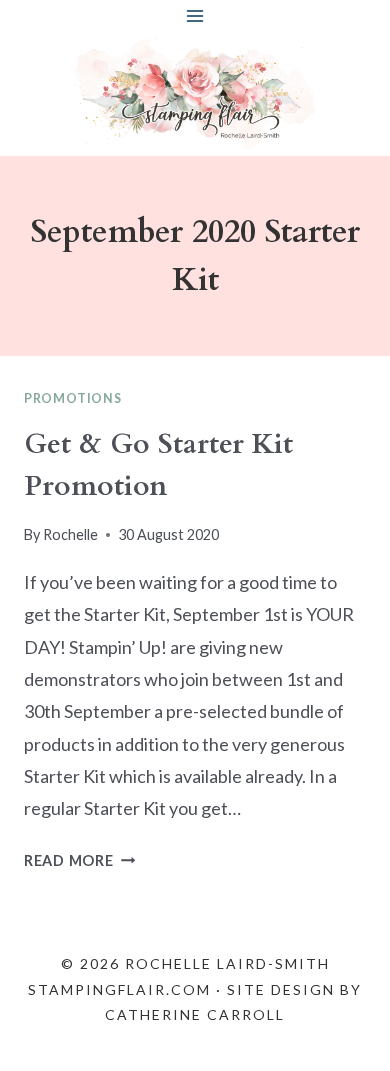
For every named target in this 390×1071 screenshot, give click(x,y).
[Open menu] (195, 15)
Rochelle (70, 534)
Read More (79, 860)
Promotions (72, 398)
